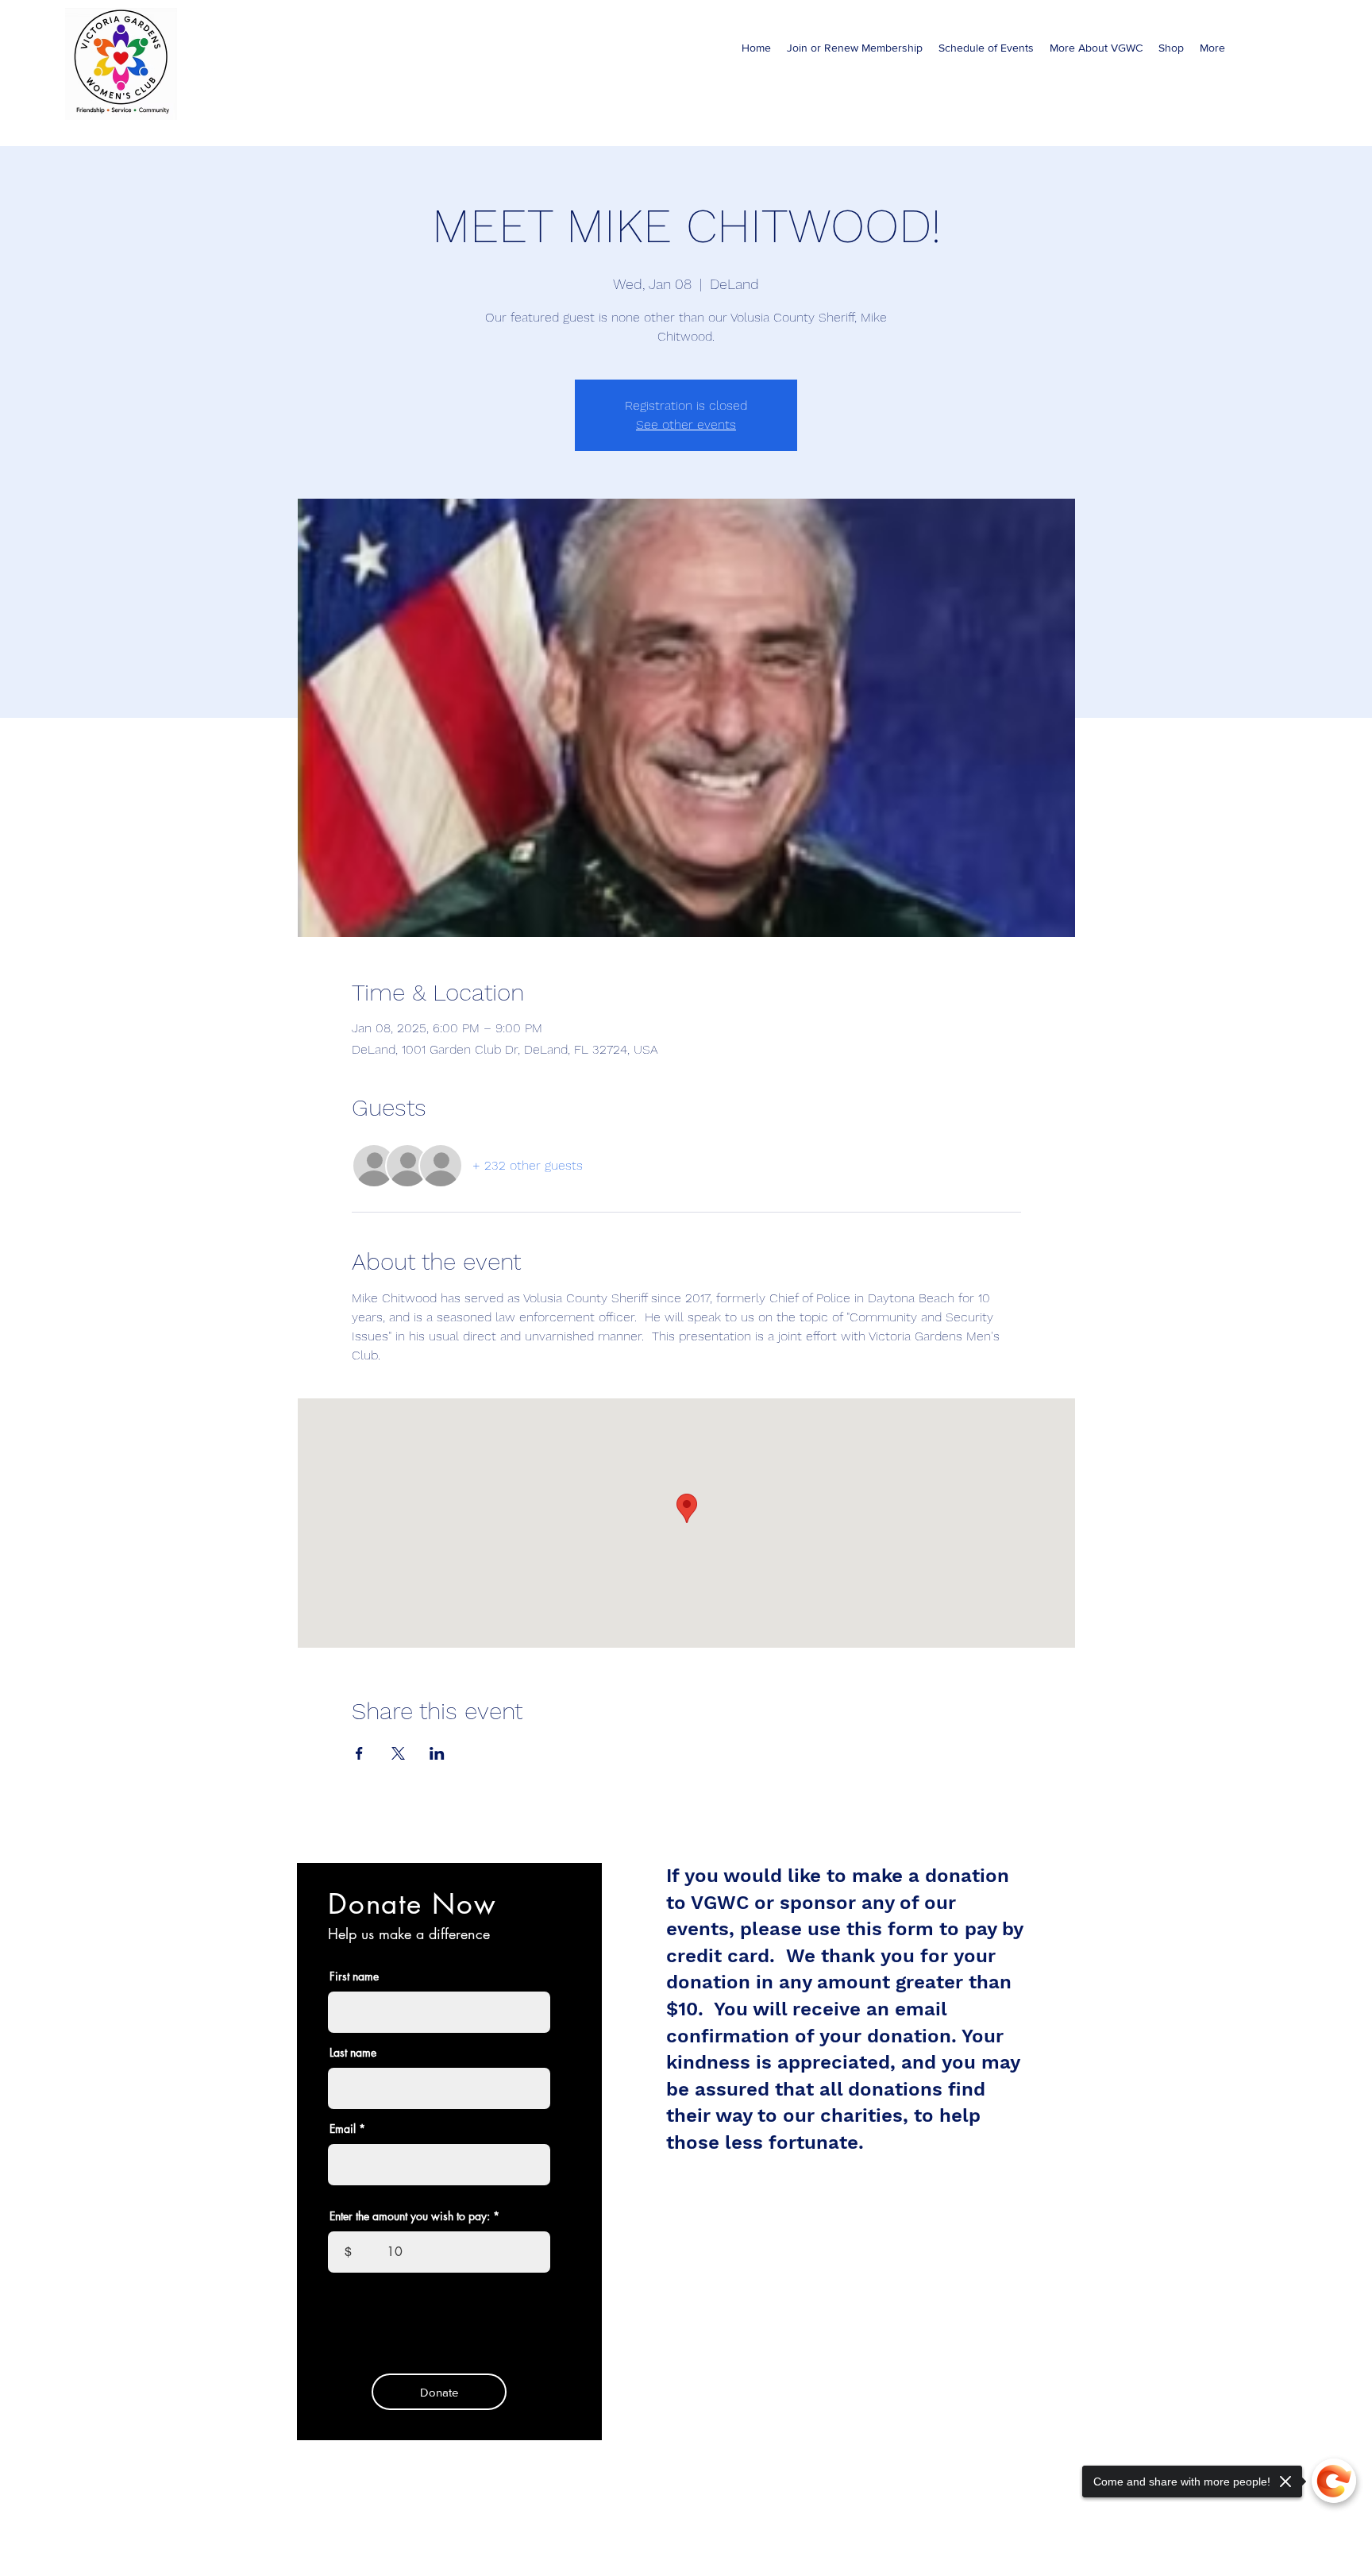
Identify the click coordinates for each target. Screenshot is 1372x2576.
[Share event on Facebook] (359, 1753)
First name (354, 1976)
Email (343, 2129)
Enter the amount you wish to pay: (410, 2216)
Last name (353, 2053)
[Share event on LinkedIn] (437, 1753)
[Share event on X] (398, 1753)
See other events (686, 424)
